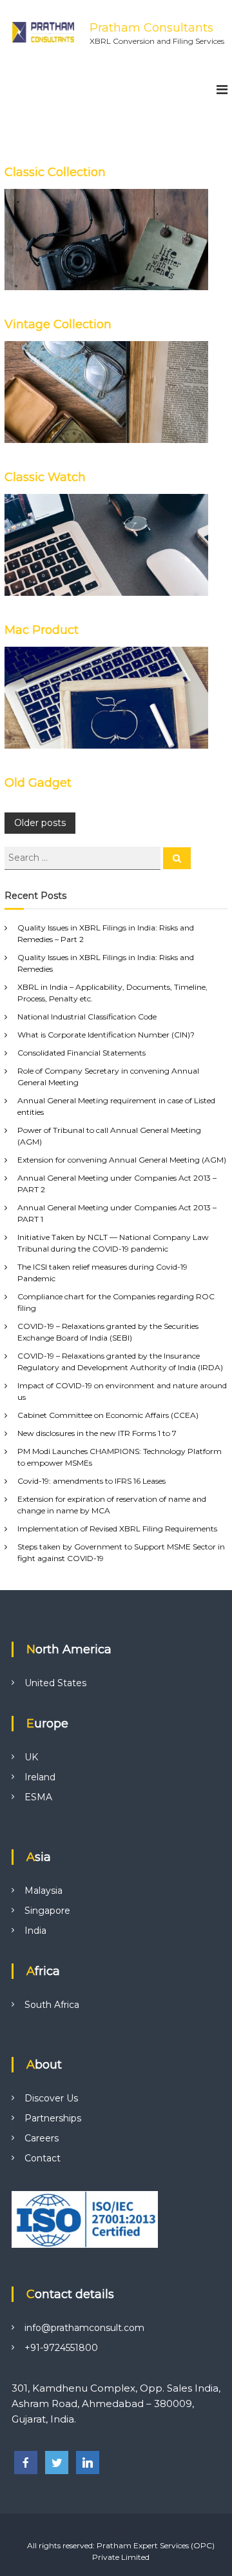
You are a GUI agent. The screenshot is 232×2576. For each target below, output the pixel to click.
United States (55, 1683)
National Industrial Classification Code (87, 1017)
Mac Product (42, 630)
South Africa (52, 2005)
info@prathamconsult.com (84, 2328)
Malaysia (43, 1891)
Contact (43, 2158)
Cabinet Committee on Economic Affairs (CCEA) (108, 1415)
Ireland (40, 1777)
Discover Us (51, 2098)
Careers (42, 2138)
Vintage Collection (58, 324)
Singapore (47, 1911)
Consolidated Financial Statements (82, 1053)
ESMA (38, 1797)
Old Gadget (38, 783)
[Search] (177, 858)
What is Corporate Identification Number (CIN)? (106, 1035)
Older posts (40, 823)
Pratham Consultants (151, 28)
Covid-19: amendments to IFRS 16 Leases (92, 1481)
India (35, 1931)
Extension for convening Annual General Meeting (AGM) (122, 1160)
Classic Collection (55, 172)
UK (31, 1757)
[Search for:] (84, 857)
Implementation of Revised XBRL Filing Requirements (117, 1529)
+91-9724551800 (61, 2348)
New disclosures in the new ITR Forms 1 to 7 (97, 1433)
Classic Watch (45, 477)
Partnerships (53, 2118)
